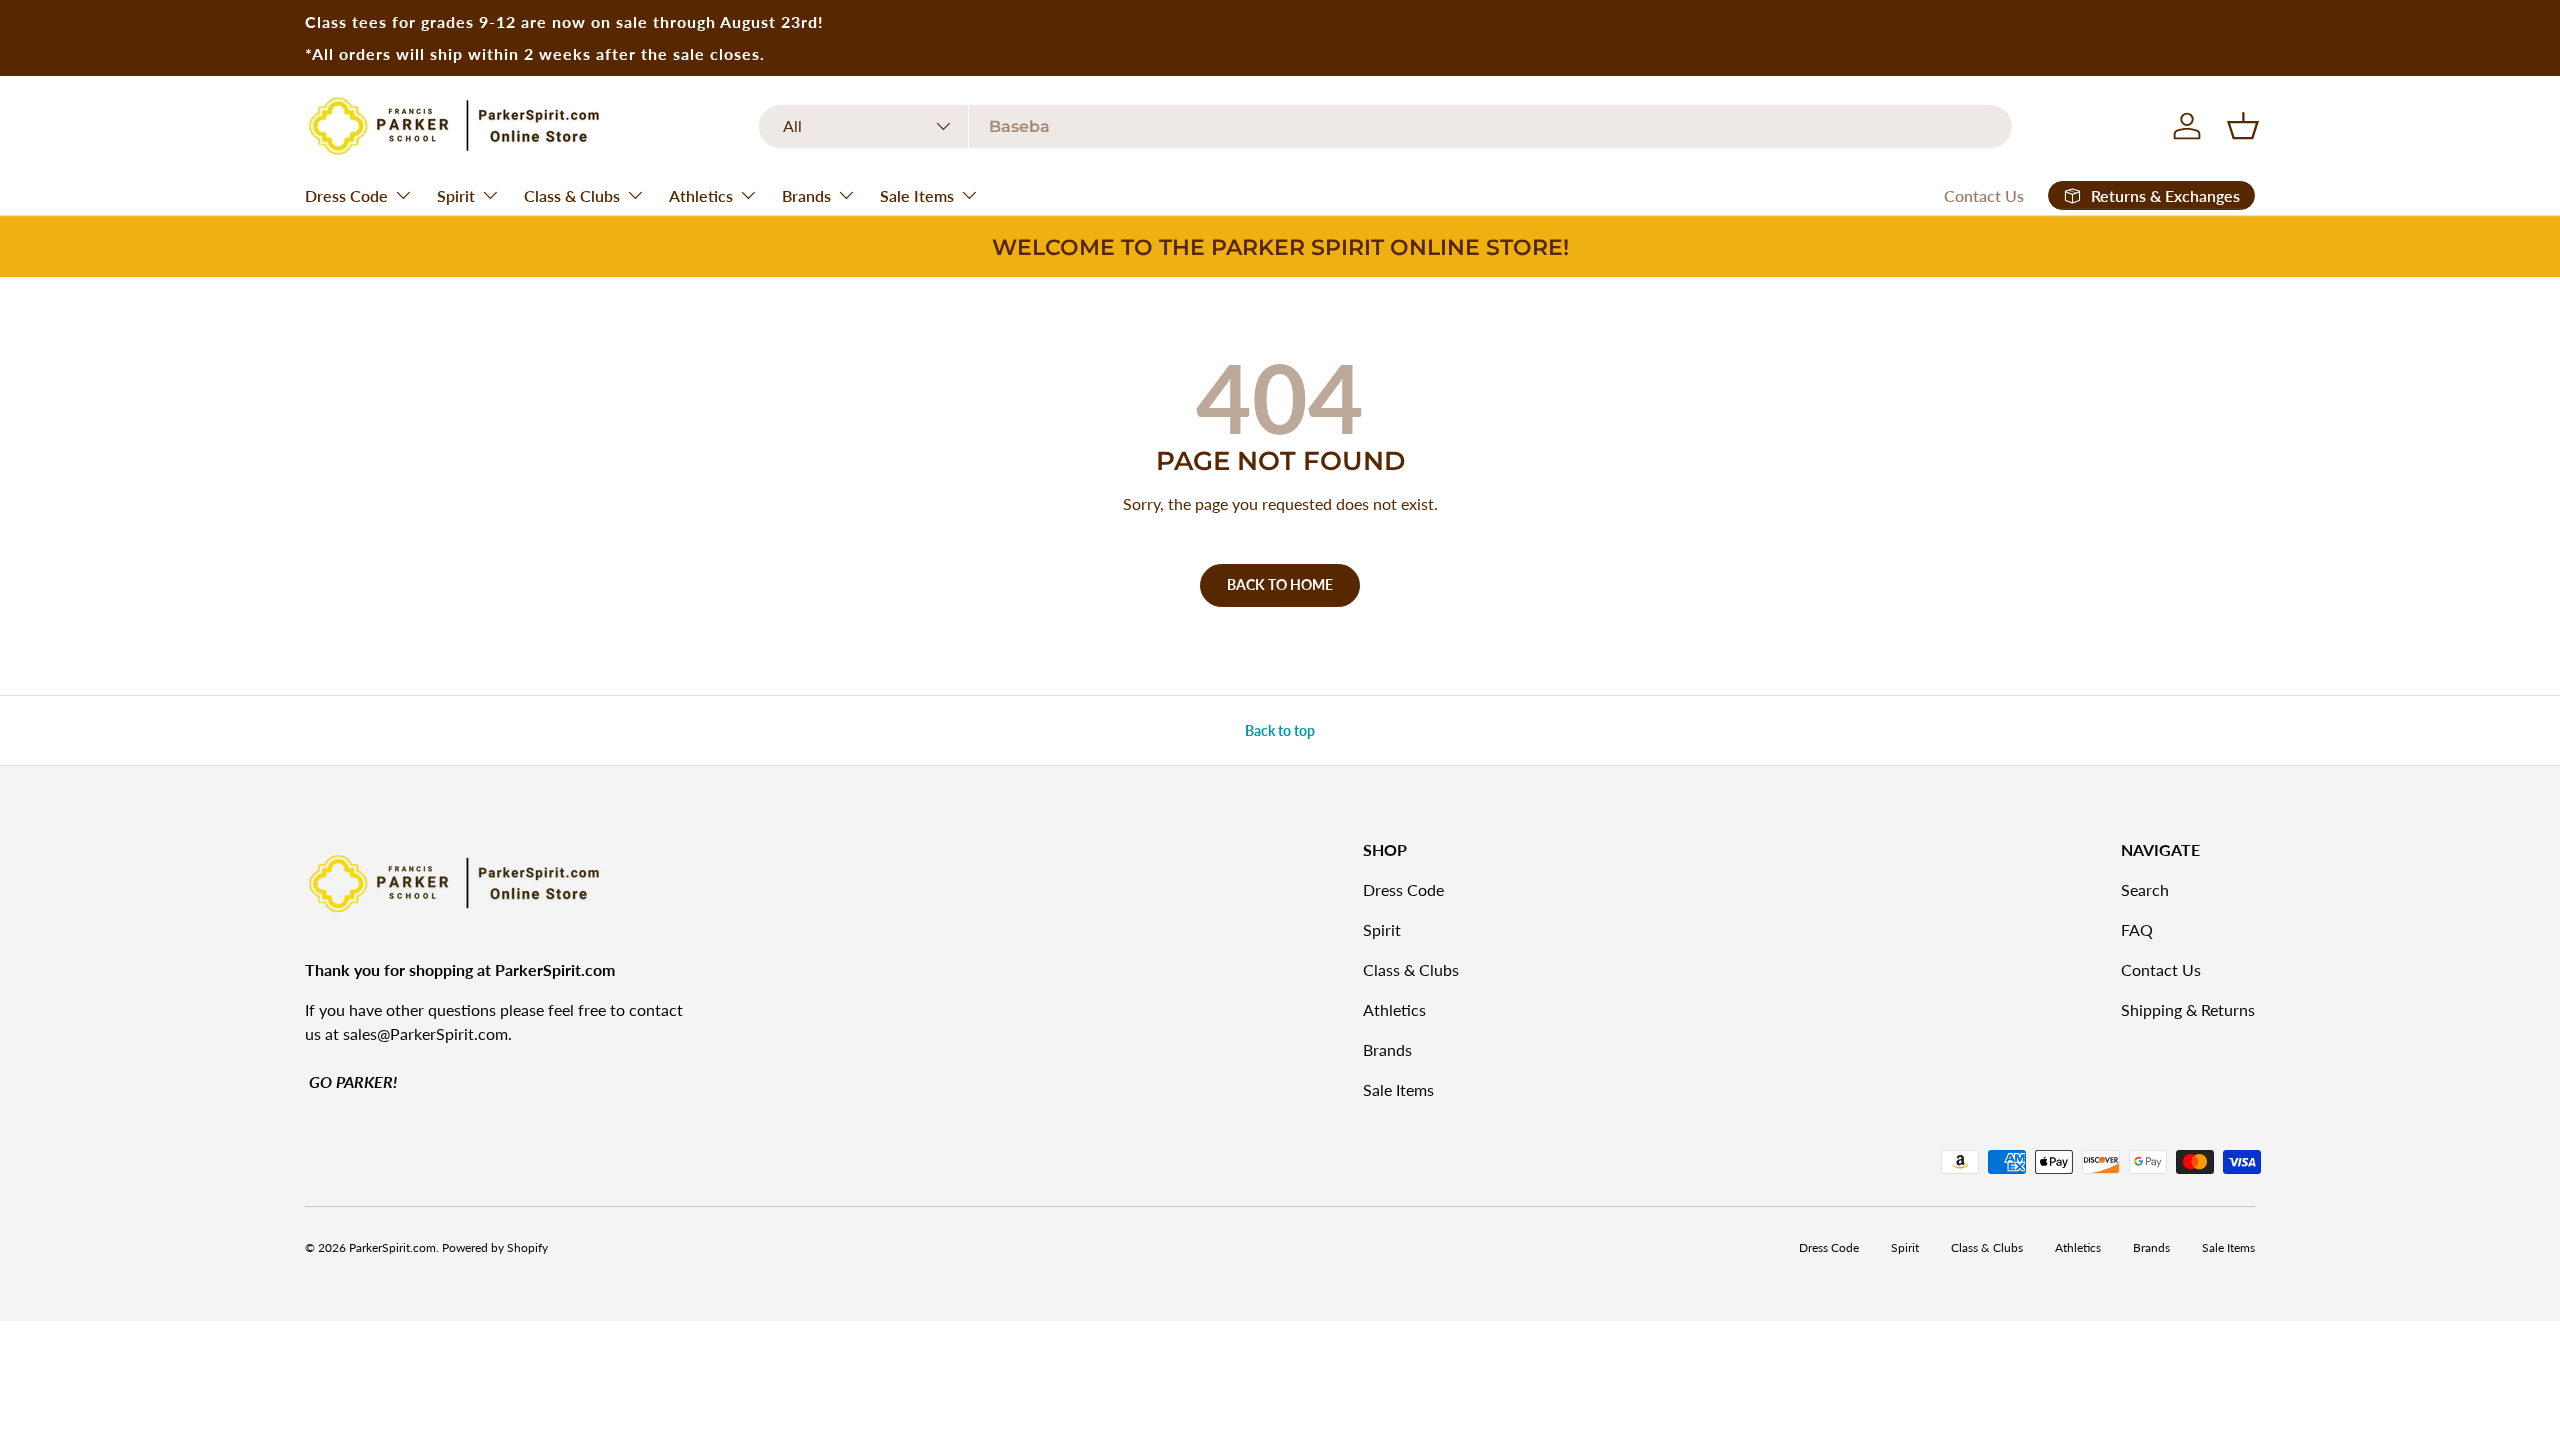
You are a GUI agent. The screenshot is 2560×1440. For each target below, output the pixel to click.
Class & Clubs (572, 195)
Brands (806, 195)
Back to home (1280, 584)
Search (2145, 889)
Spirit (456, 195)
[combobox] (1385, 126)
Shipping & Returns (2188, 1009)
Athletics (701, 195)
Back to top (1280, 730)
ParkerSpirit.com (392, 1247)
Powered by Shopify (495, 1247)
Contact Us (1984, 195)
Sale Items (917, 195)
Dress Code (346, 195)
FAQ (2137, 929)
